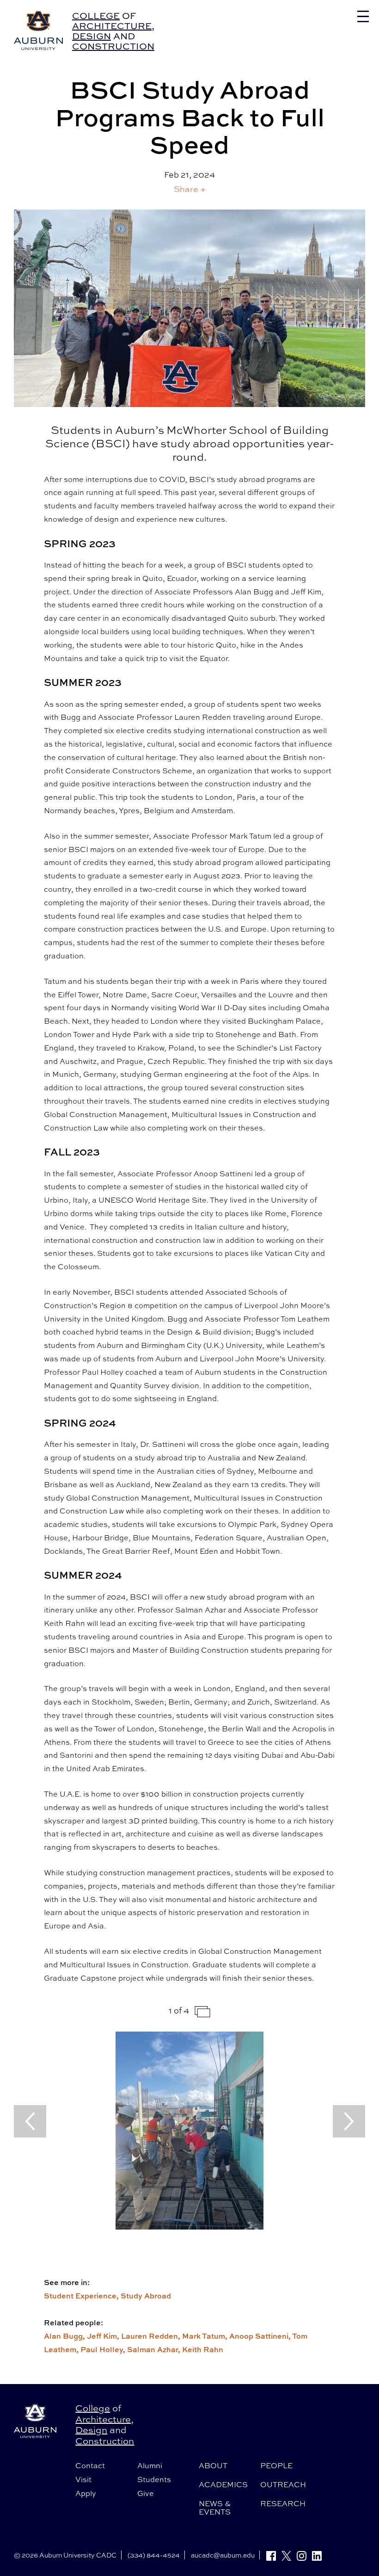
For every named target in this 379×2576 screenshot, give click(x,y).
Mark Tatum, (206, 2336)
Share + (190, 189)
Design (92, 36)
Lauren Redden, (152, 2336)
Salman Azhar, (155, 2349)
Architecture (112, 26)
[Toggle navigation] (363, 16)
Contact (90, 2465)
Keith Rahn (203, 2349)
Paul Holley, (104, 2349)
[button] (190, 189)
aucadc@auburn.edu (223, 2555)
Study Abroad (146, 2296)
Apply (86, 2493)
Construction (113, 46)
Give (146, 2493)
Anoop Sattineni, (261, 2336)
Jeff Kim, (104, 2336)
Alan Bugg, (65, 2336)
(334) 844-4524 (154, 2555)
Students (154, 2479)
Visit (83, 2479)
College (96, 15)
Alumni (150, 2465)
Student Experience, (82, 2296)
